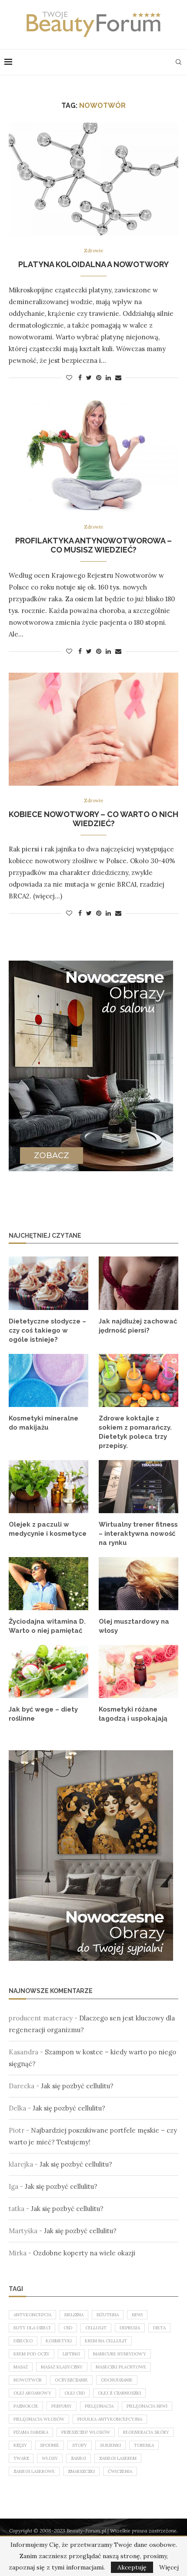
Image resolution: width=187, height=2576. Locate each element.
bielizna (74, 2315)
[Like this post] (69, 378)
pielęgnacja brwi (147, 2406)
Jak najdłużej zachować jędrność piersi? (138, 1326)
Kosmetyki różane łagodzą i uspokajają (133, 1714)
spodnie (50, 2445)
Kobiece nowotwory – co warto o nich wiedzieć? (93, 819)
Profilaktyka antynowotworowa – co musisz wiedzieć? (93, 545)
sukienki (110, 2445)
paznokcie (26, 2406)
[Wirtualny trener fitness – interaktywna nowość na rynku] (139, 1487)
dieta (159, 2328)
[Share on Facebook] (80, 378)
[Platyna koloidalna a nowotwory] (93, 179)
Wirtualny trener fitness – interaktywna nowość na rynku (138, 1534)
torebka (144, 2445)
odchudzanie (117, 2380)
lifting (71, 2354)
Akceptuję (132, 2567)
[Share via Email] (118, 378)
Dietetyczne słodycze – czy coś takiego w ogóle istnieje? (47, 1330)
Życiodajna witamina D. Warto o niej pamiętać (47, 1626)
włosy (50, 2458)
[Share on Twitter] (89, 378)
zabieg (78, 2458)
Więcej (169, 2567)
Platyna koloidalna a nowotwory (93, 264)
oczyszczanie (71, 2380)
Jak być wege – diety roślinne (43, 1714)
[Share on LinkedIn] (108, 378)
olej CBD (75, 2393)
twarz (21, 2458)
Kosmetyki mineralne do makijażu (43, 1423)
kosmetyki (59, 2341)
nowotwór (28, 2380)
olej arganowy (32, 2393)
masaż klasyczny (62, 2367)
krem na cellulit (106, 2341)
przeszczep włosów (86, 2432)
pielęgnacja (99, 2406)
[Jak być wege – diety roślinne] (48, 1672)
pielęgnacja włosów (39, 2419)
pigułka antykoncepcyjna (110, 2419)
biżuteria (108, 2315)
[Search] (178, 62)
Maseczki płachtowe (121, 2367)
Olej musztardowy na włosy (134, 1626)
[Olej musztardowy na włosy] (139, 1584)
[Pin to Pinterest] (99, 378)
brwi (137, 2315)
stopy (80, 2445)
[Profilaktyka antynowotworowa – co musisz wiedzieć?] (93, 456)
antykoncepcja (32, 2315)
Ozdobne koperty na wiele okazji (84, 2253)
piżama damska (31, 2432)
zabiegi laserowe (34, 2471)
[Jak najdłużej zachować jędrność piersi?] (139, 1283)
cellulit (96, 2328)
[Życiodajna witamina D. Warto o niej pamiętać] (48, 1584)
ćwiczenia (120, 2471)
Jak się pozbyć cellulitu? (77, 2086)
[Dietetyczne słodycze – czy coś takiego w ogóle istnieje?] (48, 1283)
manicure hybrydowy (120, 2354)
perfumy (62, 2406)
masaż (21, 2367)
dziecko (23, 2341)
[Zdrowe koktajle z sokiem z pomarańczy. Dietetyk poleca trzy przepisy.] (139, 1380)
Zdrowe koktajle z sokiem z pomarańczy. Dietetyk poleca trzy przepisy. (135, 1432)
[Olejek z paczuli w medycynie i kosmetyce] (48, 1487)
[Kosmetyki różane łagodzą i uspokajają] (139, 1672)
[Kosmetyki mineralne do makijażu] (48, 1380)
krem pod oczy (32, 2354)
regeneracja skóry (146, 2432)
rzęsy (20, 2445)
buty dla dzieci (32, 2328)
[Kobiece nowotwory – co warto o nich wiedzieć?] (93, 729)
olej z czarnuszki (119, 2393)
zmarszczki (81, 2471)
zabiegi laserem (118, 2458)
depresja (130, 2328)
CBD (68, 2328)
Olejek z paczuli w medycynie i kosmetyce (48, 1529)
